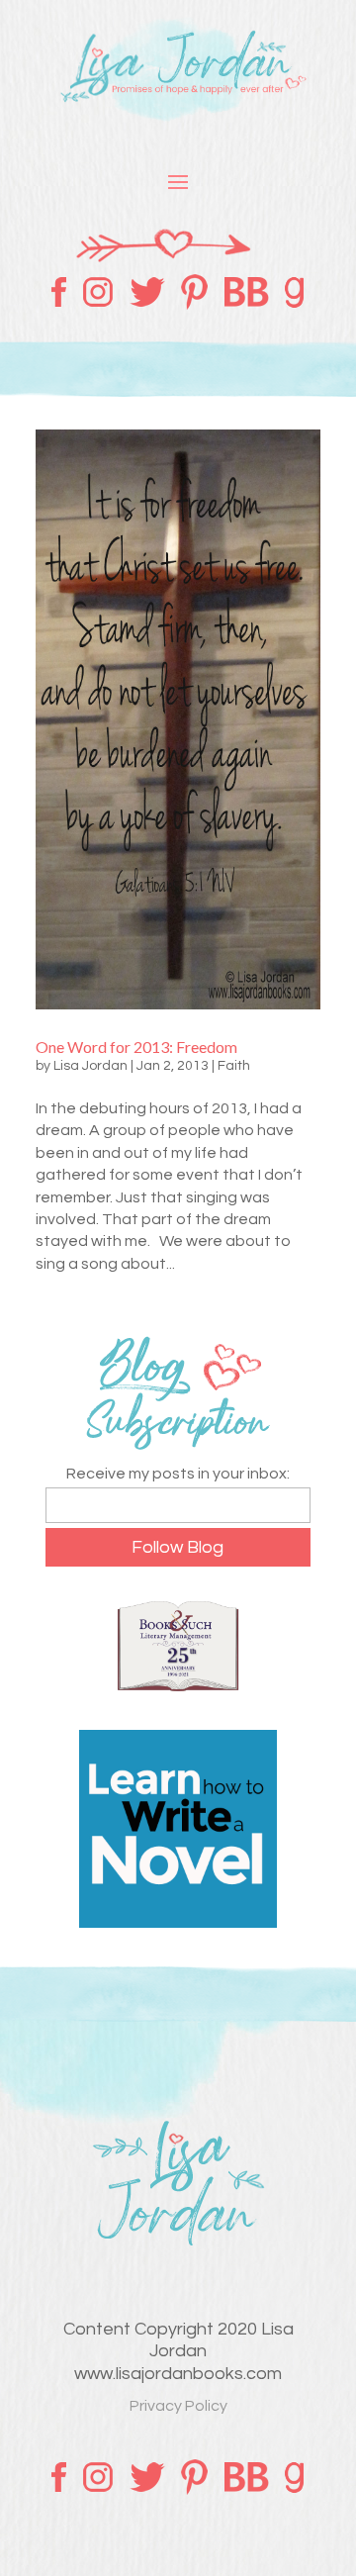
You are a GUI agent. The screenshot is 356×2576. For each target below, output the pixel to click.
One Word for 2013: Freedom (136, 1047)
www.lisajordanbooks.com (178, 2374)
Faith (234, 1066)
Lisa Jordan (90, 1066)
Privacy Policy (178, 2406)
